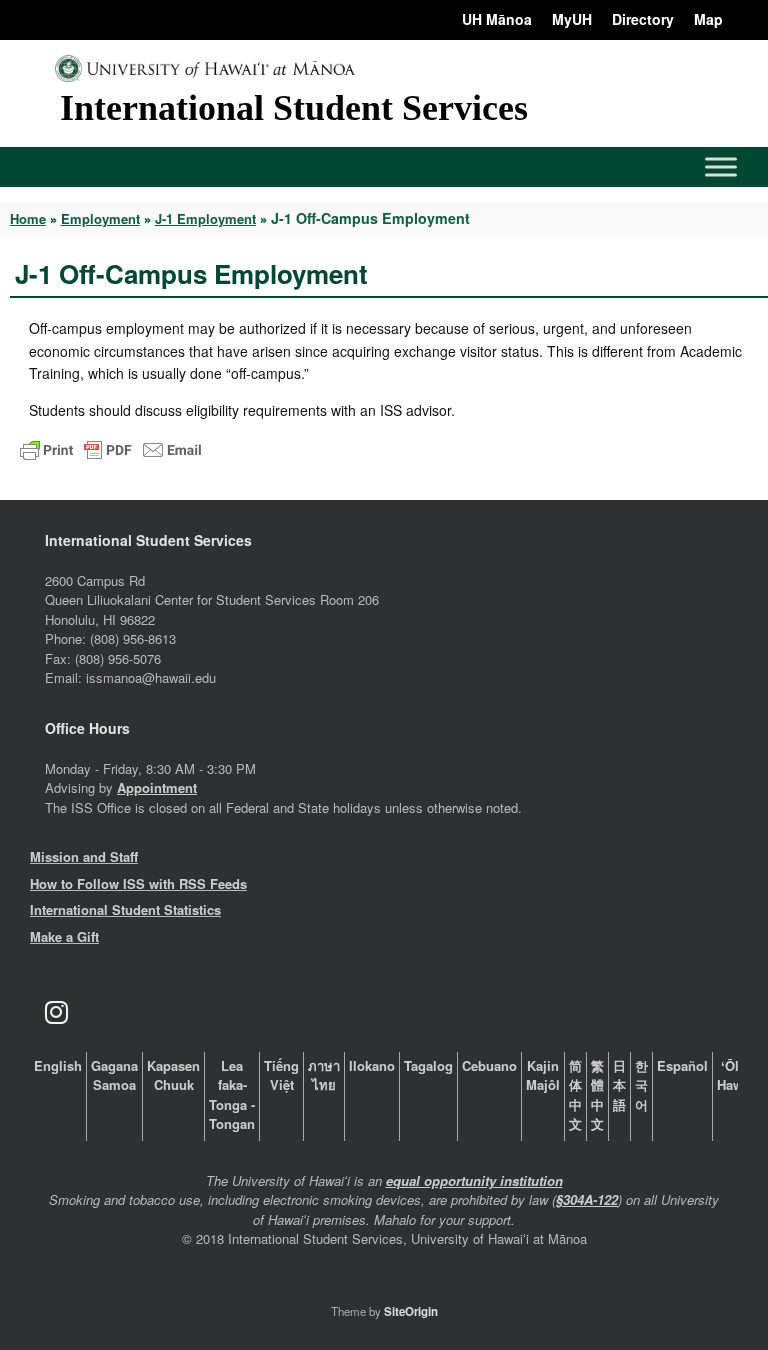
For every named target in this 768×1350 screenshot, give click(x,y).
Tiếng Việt (281, 1075)
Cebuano (489, 1065)
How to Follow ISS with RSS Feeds (138, 883)
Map (708, 19)
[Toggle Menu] (721, 166)
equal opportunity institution (474, 1180)
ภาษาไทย (324, 1075)
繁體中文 (597, 1095)
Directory (643, 19)
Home (28, 218)
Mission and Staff (84, 856)
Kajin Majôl (543, 1075)
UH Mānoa (497, 19)
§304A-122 (587, 1199)
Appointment (157, 787)
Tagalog (428, 1065)
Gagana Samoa (114, 1075)
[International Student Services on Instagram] (56, 1012)
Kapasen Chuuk (173, 1075)
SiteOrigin (411, 1311)
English (58, 1065)
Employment (100, 218)
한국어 (641, 1085)
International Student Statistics (125, 909)
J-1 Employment (205, 218)
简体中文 (575, 1095)
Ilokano (372, 1065)
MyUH (572, 19)
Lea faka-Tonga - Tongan (232, 1095)
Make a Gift (64, 936)
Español (682, 1065)
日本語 (619, 1085)
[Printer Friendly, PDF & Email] (111, 448)
